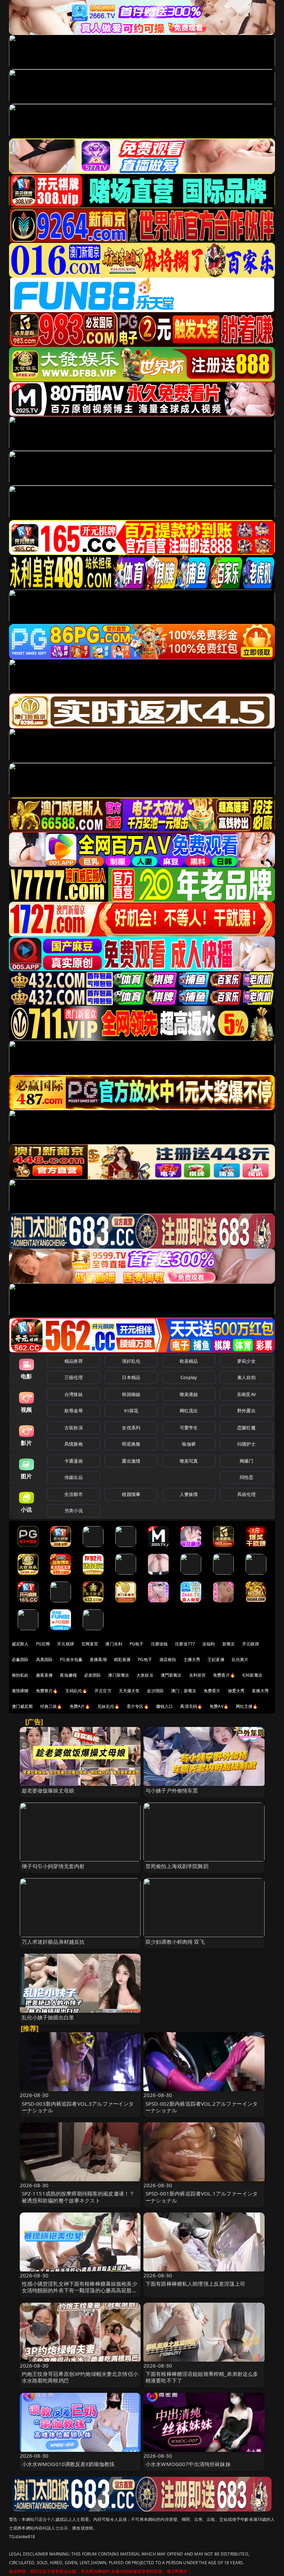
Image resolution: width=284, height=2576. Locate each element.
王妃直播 (216, 1659)
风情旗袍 (74, 1444)
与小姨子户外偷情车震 (172, 1790)
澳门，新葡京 (184, 1691)
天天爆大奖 (129, 1691)
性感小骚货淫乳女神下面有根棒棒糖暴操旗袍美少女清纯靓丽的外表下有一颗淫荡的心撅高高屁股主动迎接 (79, 2290)
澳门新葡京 (119, 1675)
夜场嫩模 (68, 1675)
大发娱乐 (145, 1675)
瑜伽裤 (189, 1444)
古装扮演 (74, 1428)
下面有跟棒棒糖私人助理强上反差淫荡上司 (195, 2284)
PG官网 (43, 1644)
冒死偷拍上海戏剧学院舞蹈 (177, 1866)
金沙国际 (155, 1691)
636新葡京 (252, 1675)
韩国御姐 (131, 1394)
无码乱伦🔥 (76, 1691)
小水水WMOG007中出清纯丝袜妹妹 (188, 2464)
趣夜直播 (45, 1675)
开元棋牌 (66, 1644)
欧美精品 (189, 1361)
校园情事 (131, 1494)
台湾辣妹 (74, 1394)
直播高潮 (98, 1659)
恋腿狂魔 (246, 1428)
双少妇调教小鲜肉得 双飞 (175, 1942)
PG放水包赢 (71, 1659)
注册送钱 (159, 1644)
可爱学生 (189, 1428)
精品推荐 (74, 1361)
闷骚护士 (246, 1444)
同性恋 (246, 1477)
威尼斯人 (20, 1644)
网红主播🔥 (247, 1706)
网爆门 (246, 1461)
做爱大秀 (236, 1691)
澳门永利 (114, 1644)
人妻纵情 (189, 1494)
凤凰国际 (45, 1659)
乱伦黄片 (240, 1659)
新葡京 (229, 1644)
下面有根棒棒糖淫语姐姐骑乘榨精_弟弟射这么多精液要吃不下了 (202, 2377)
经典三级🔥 (51, 1706)
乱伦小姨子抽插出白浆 (48, 2017)
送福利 (208, 1644)
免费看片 (212, 1691)
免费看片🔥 (224, 1675)
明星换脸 (131, 1444)
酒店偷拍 (168, 1659)
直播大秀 (260, 1691)
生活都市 (74, 1494)
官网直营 (90, 1644)
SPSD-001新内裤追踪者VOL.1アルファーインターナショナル (202, 2197)
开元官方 (103, 1691)
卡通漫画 (74, 1461)
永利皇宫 (198, 1675)
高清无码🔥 (191, 1706)
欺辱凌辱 (74, 1411)
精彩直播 (122, 1659)
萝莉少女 (246, 1361)
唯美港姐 (189, 1394)
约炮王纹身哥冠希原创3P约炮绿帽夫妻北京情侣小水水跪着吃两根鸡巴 (80, 2377)
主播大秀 (192, 1659)
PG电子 (137, 1644)
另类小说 (74, 1510)
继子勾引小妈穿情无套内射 (53, 1866)
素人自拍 (246, 1377)
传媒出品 (74, 1477)
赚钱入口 (165, 1706)
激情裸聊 (20, 1691)
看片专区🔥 (138, 1706)
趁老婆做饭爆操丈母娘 (48, 1790)
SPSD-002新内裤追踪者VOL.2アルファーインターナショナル (202, 2107)
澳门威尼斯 (22, 1706)
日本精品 (131, 1377)
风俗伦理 (246, 1494)
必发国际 (93, 1675)
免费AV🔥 (219, 1706)
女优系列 (131, 1428)
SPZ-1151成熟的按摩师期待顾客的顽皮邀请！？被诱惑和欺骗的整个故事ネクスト (78, 2197)
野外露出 (246, 1411)
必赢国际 (20, 1659)
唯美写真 (189, 1461)
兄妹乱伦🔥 (108, 1706)
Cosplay (189, 1377)
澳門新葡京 (171, 1675)
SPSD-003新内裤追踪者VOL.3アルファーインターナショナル (78, 2107)
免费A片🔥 (80, 1706)
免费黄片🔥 (47, 1691)
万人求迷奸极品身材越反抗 (53, 1942)
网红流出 (189, 1411)
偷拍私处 (20, 1675)
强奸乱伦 (131, 1361)
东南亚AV (246, 1394)
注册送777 (185, 1644)
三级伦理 (74, 1377)
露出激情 (131, 1461)
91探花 (131, 1411)
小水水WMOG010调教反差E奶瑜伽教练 (68, 2464)
